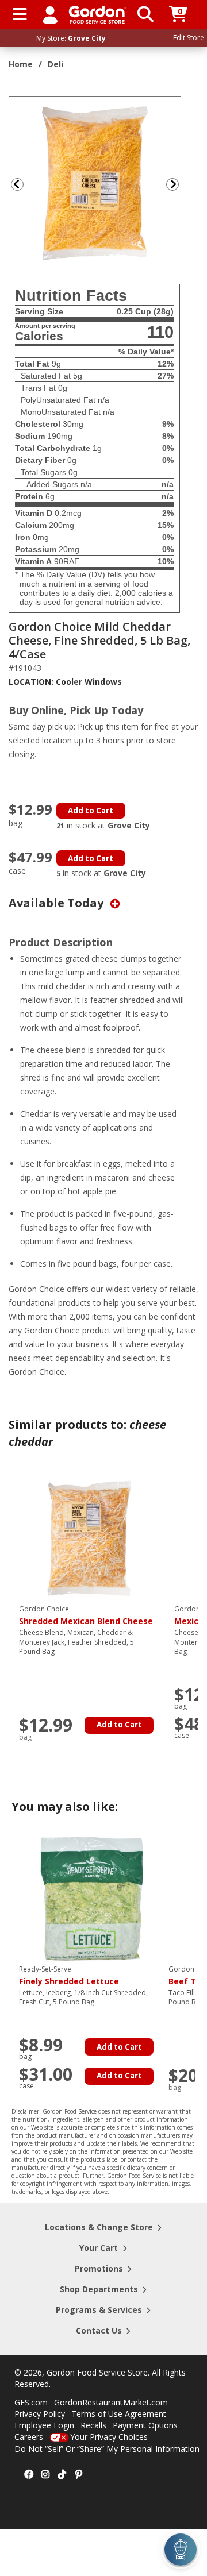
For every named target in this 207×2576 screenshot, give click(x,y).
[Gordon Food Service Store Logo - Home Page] (97, 15)
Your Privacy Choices (109, 2437)
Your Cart (99, 2248)
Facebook (29, 2475)
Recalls (93, 2425)
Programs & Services (99, 2310)
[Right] (177, 184)
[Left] (16, 184)
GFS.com (31, 2402)
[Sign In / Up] (50, 14)
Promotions (99, 2268)
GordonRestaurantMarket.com (111, 2402)
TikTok (62, 2475)
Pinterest (79, 2475)
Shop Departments (99, 2289)
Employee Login (44, 2425)
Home (21, 64)
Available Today (57, 903)
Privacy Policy (40, 2414)
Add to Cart (91, 811)
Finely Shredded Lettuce (69, 1976)
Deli (55, 64)
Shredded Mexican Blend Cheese (86, 1615)
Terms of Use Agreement (119, 2414)
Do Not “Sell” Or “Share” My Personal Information (107, 2449)
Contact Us (99, 2330)
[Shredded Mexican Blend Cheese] (91, 1538)
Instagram (45, 2475)
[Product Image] (95, 182)
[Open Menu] (20, 14)
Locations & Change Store (99, 2227)
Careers (29, 2437)
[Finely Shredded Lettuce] (91, 1898)
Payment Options (145, 2425)
